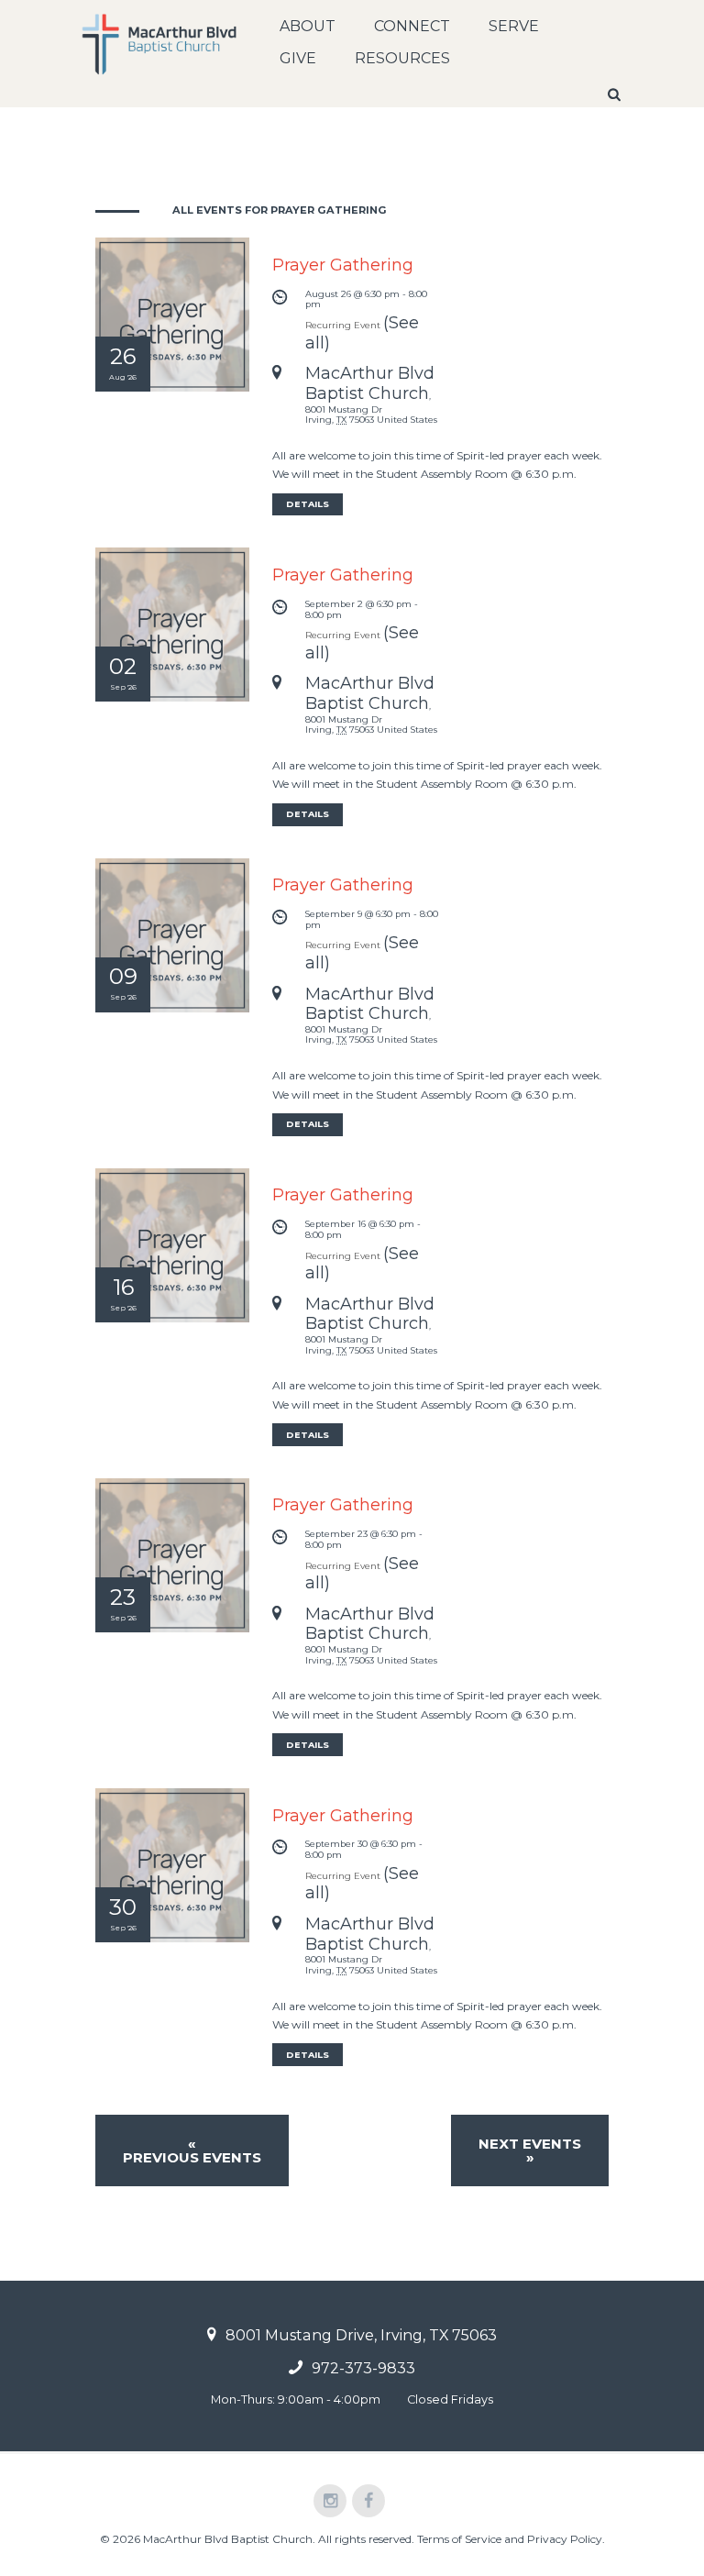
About (308, 26)
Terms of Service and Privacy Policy (510, 2539)
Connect (412, 26)
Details (308, 504)
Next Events (530, 2150)
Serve (514, 26)
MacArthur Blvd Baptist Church (370, 383)
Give (298, 58)
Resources (402, 58)
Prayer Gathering (343, 265)
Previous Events (192, 2150)
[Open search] (616, 94)
